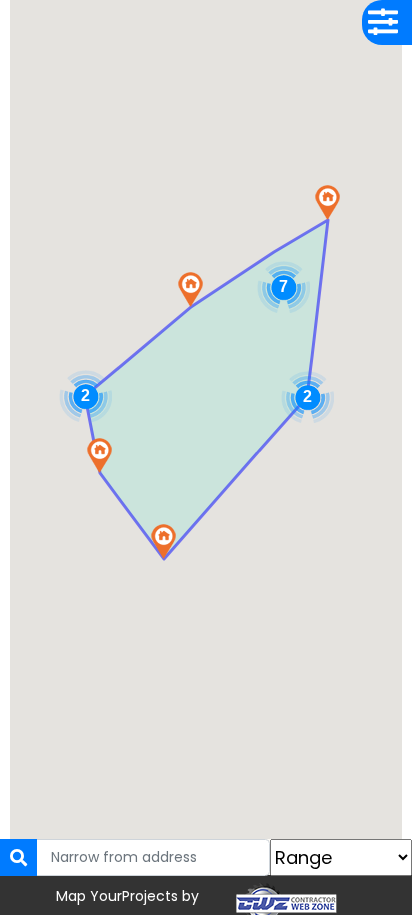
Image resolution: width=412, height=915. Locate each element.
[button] (327, 202)
